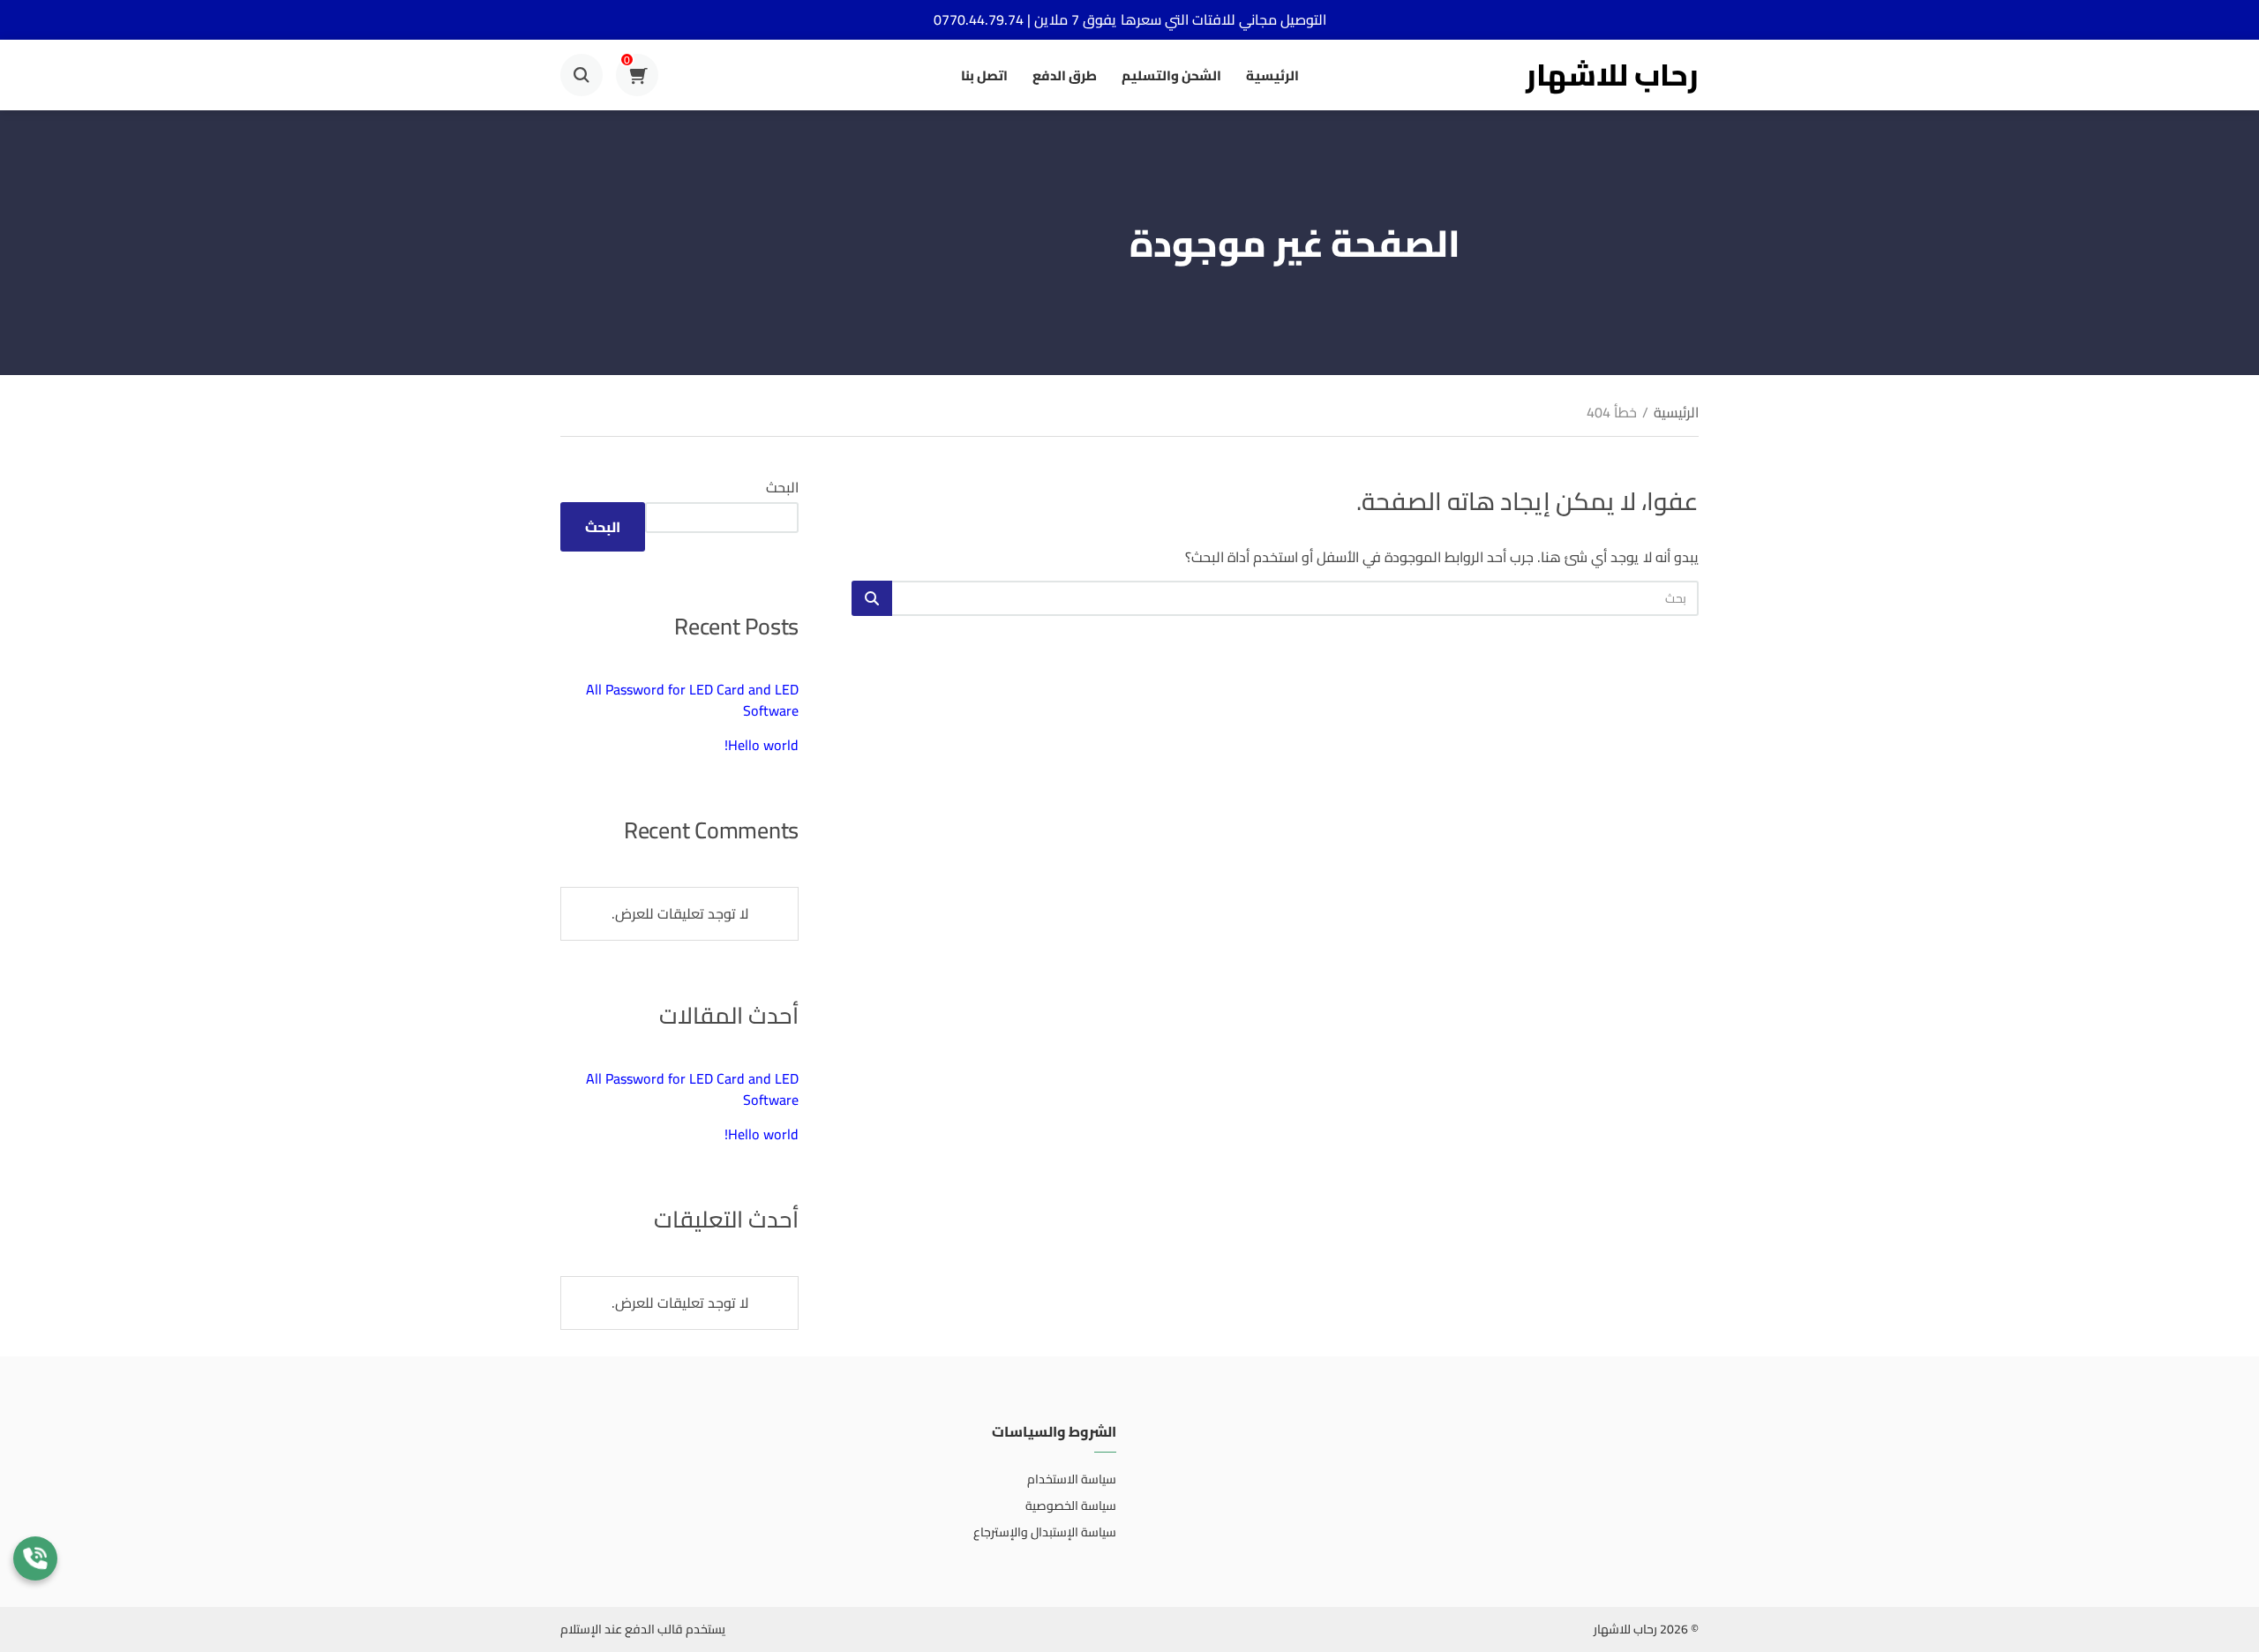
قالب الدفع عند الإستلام (622, 1629)
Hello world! (762, 745)
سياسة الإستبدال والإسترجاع (1045, 1532)
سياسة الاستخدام (1072, 1479)
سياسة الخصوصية (1071, 1506)
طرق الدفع (1065, 75)
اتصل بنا (984, 75)
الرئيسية (1272, 75)
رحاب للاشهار (1612, 75)
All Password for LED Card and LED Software (692, 700)
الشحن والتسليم (1171, 75)
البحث (782, 487)
